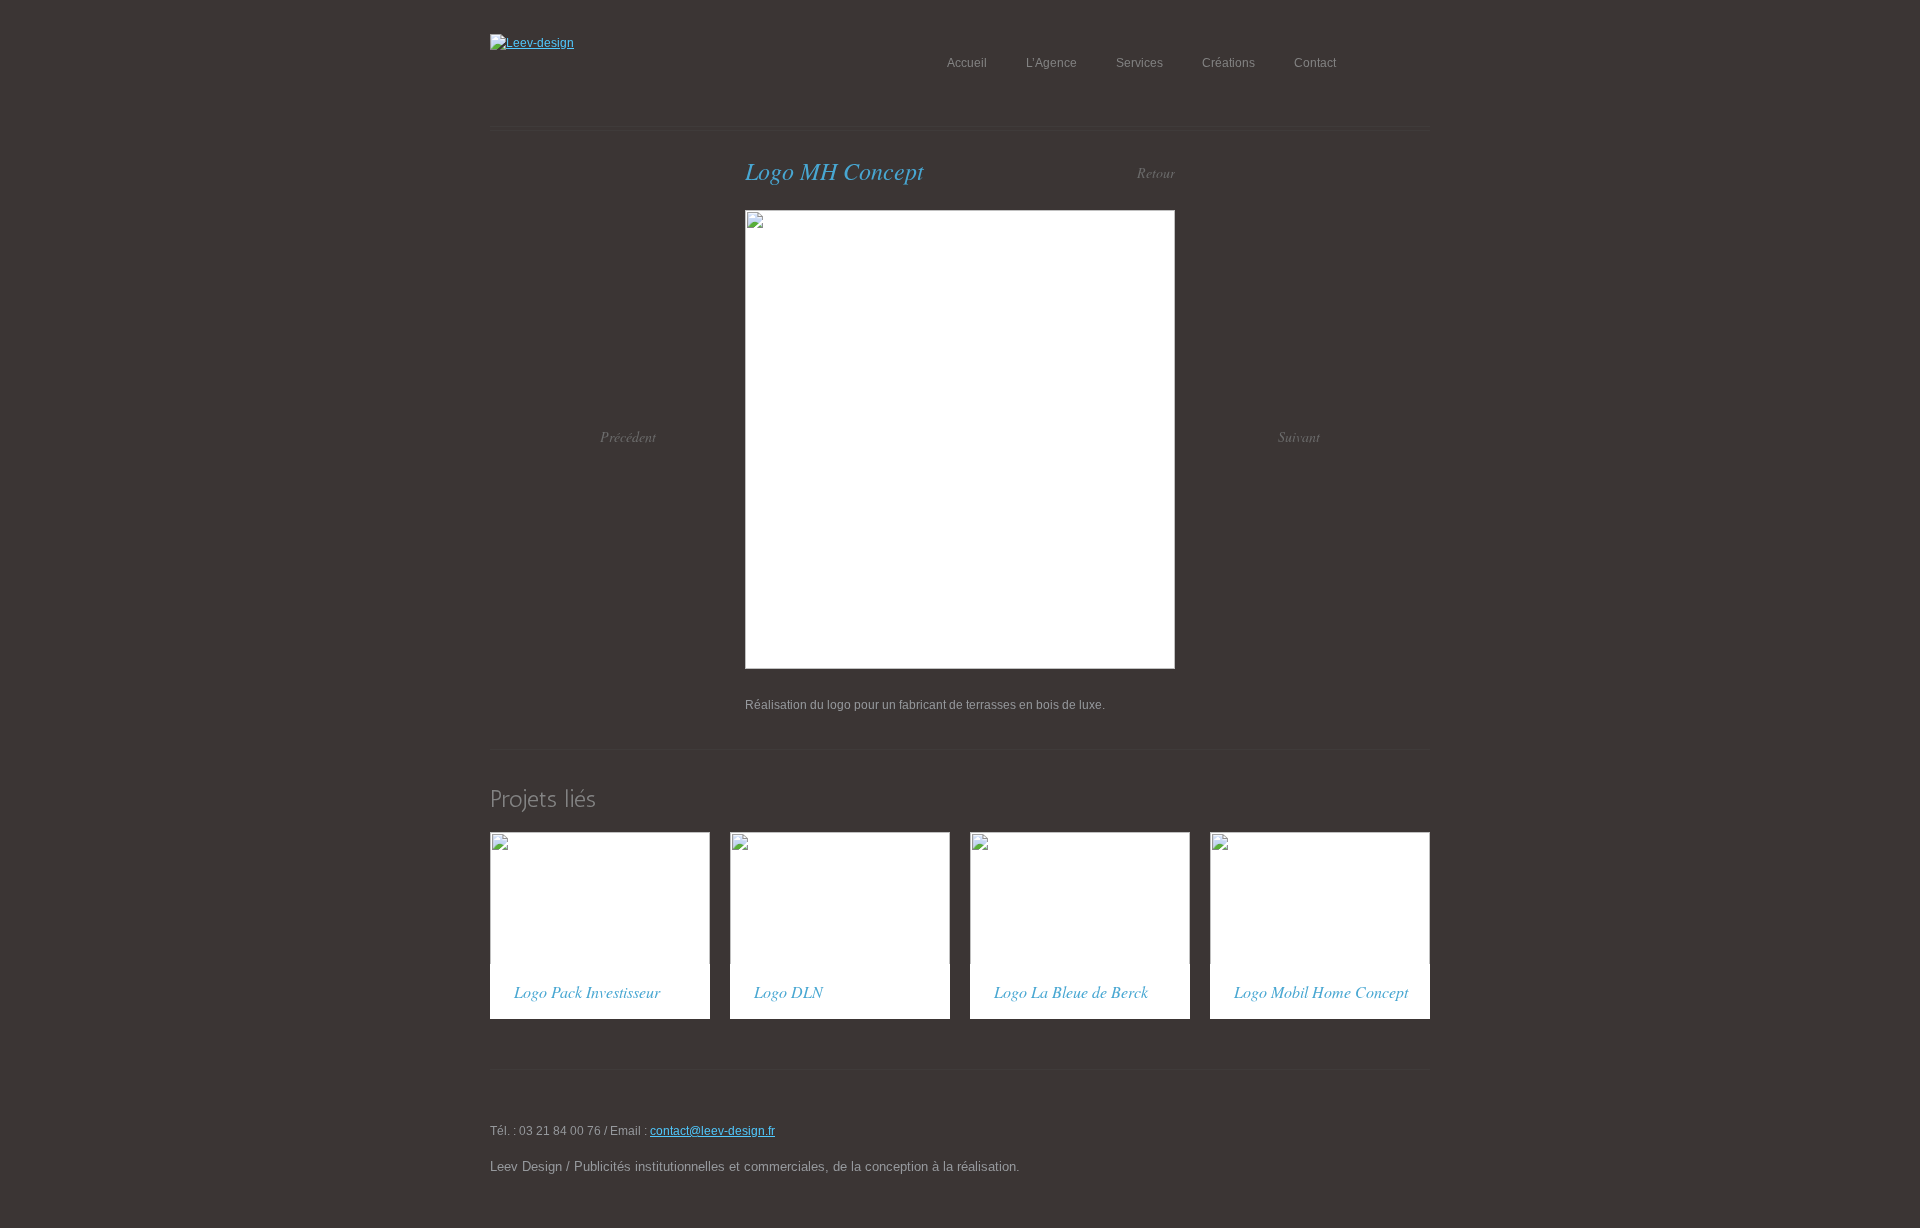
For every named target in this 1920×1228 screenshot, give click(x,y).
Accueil (967, 63)
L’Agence (1051, 63)
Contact (1315, 63)
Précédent (628, 436)
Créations (1228, 63)
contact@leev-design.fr (712, 1131)
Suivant (1299, 436)
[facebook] (1387, 1137)
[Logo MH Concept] (960, 219)
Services (1139, 63)
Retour (1156, 172)
